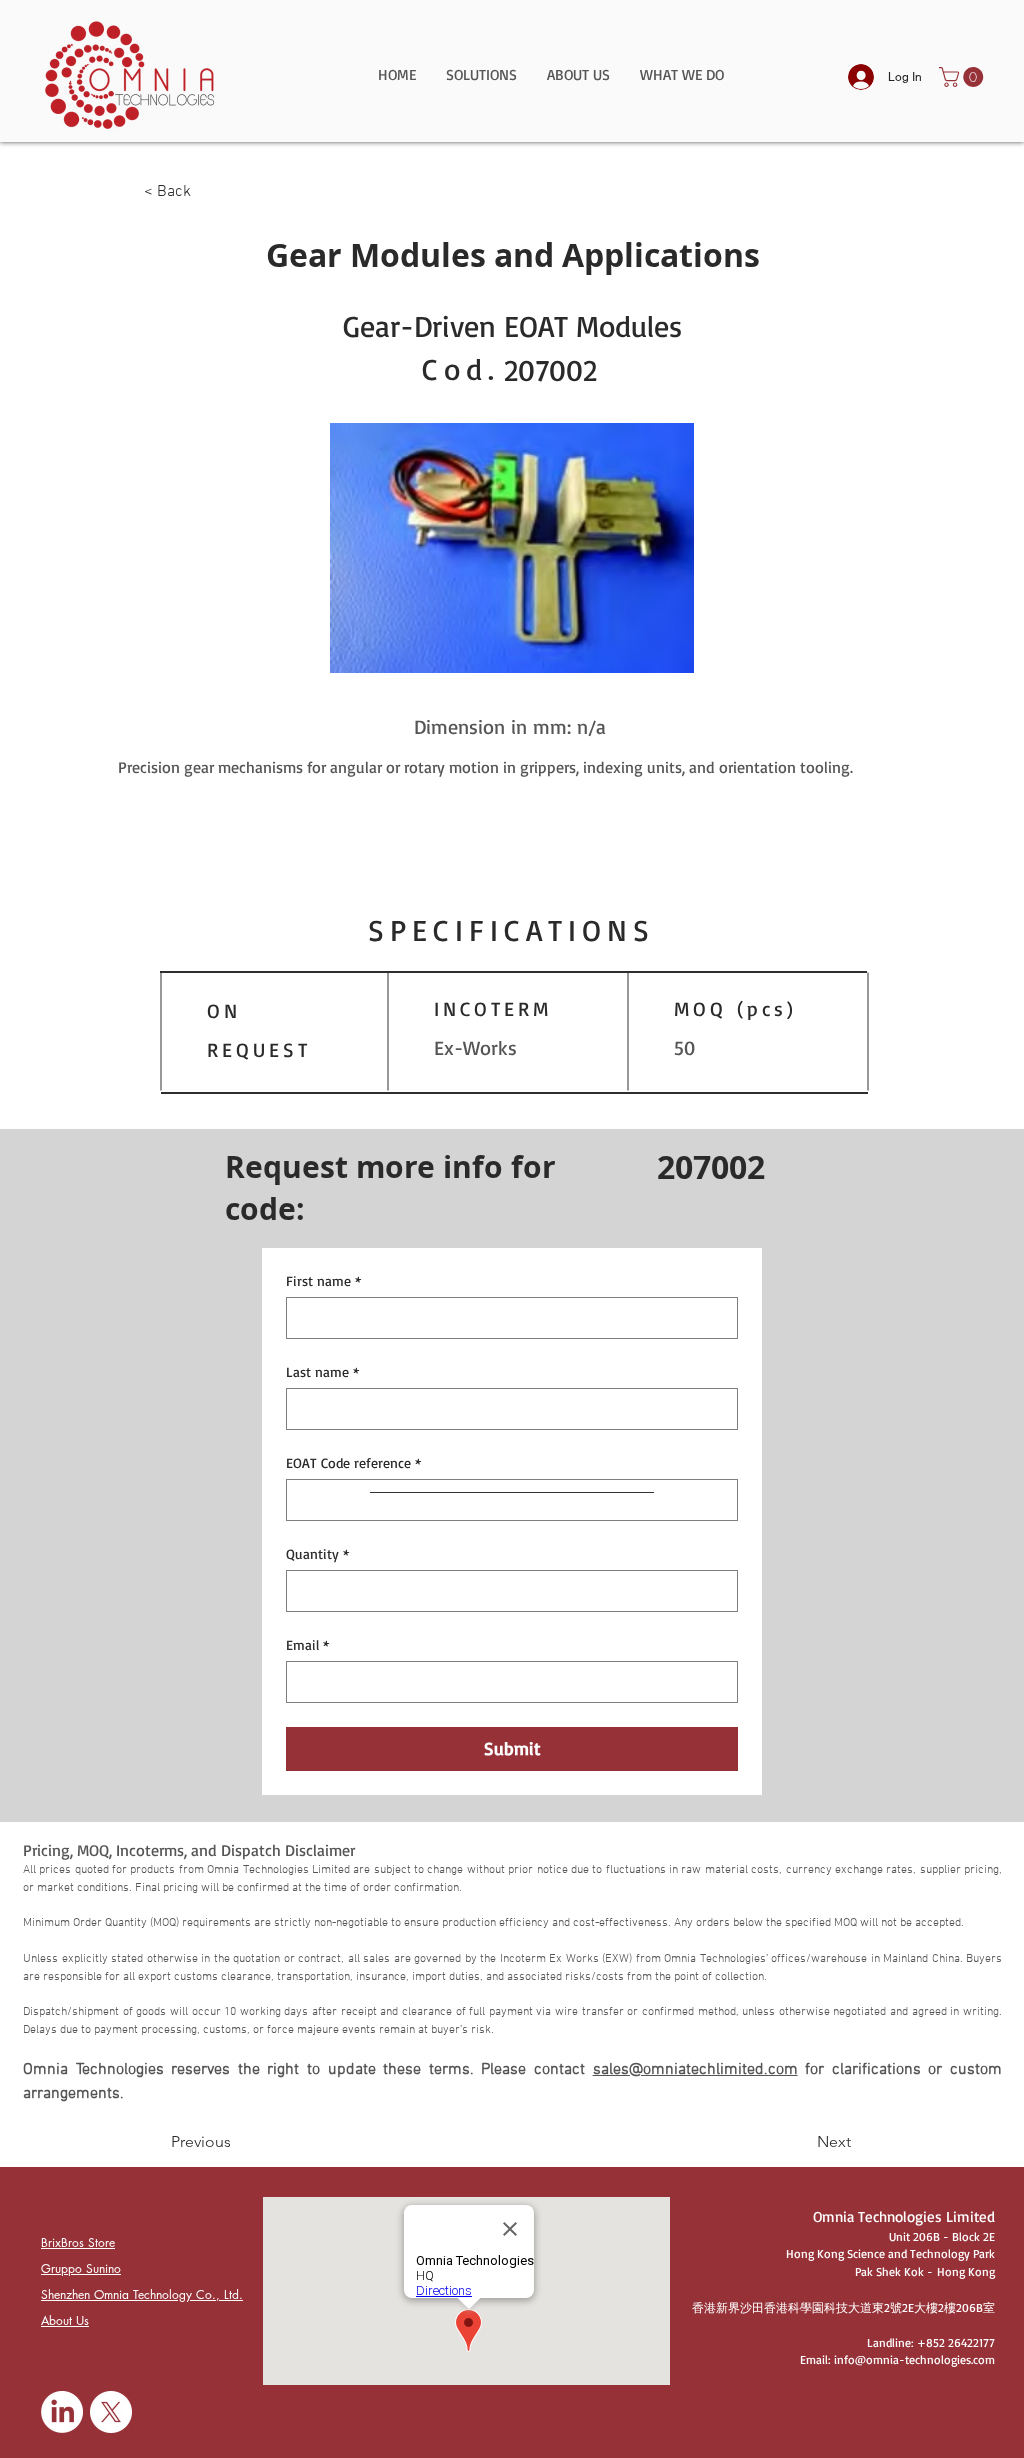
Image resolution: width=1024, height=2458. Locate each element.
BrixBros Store (78, 2242)
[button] (481, 81)
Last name (322, 1371)
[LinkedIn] (62, 2412)
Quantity (317, 1553)
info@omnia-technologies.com (914, 2359)
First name (323, 1280)
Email (307, 1644)
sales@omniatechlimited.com (695, 2070)
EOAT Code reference (353, 1462)
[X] (111, 2412)
